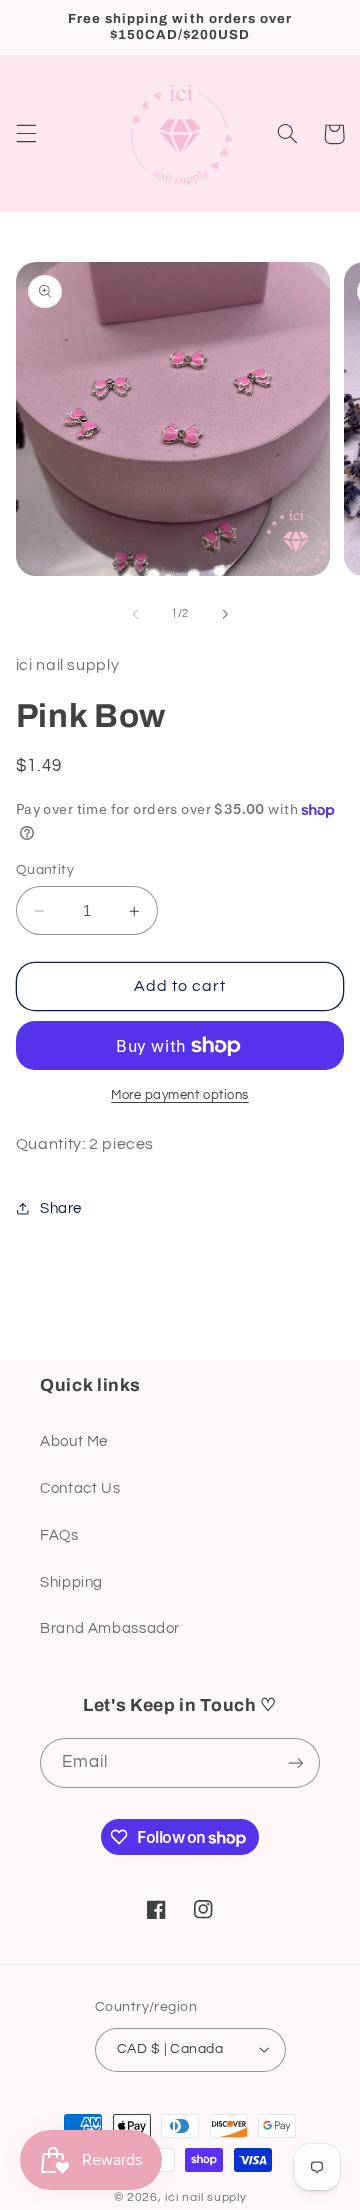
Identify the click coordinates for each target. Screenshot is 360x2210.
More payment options (180, 1095)
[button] (26, 134)
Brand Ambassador (110, 1628)
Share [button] (61, 1208)
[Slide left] (135, 614)
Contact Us (80, 1488)
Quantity (45, 870)
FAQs (59, 1535)
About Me (74, 1441)
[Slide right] (225, 614)
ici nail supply (205, 2197)
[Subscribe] (296, 1762)
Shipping (71, 1582)
